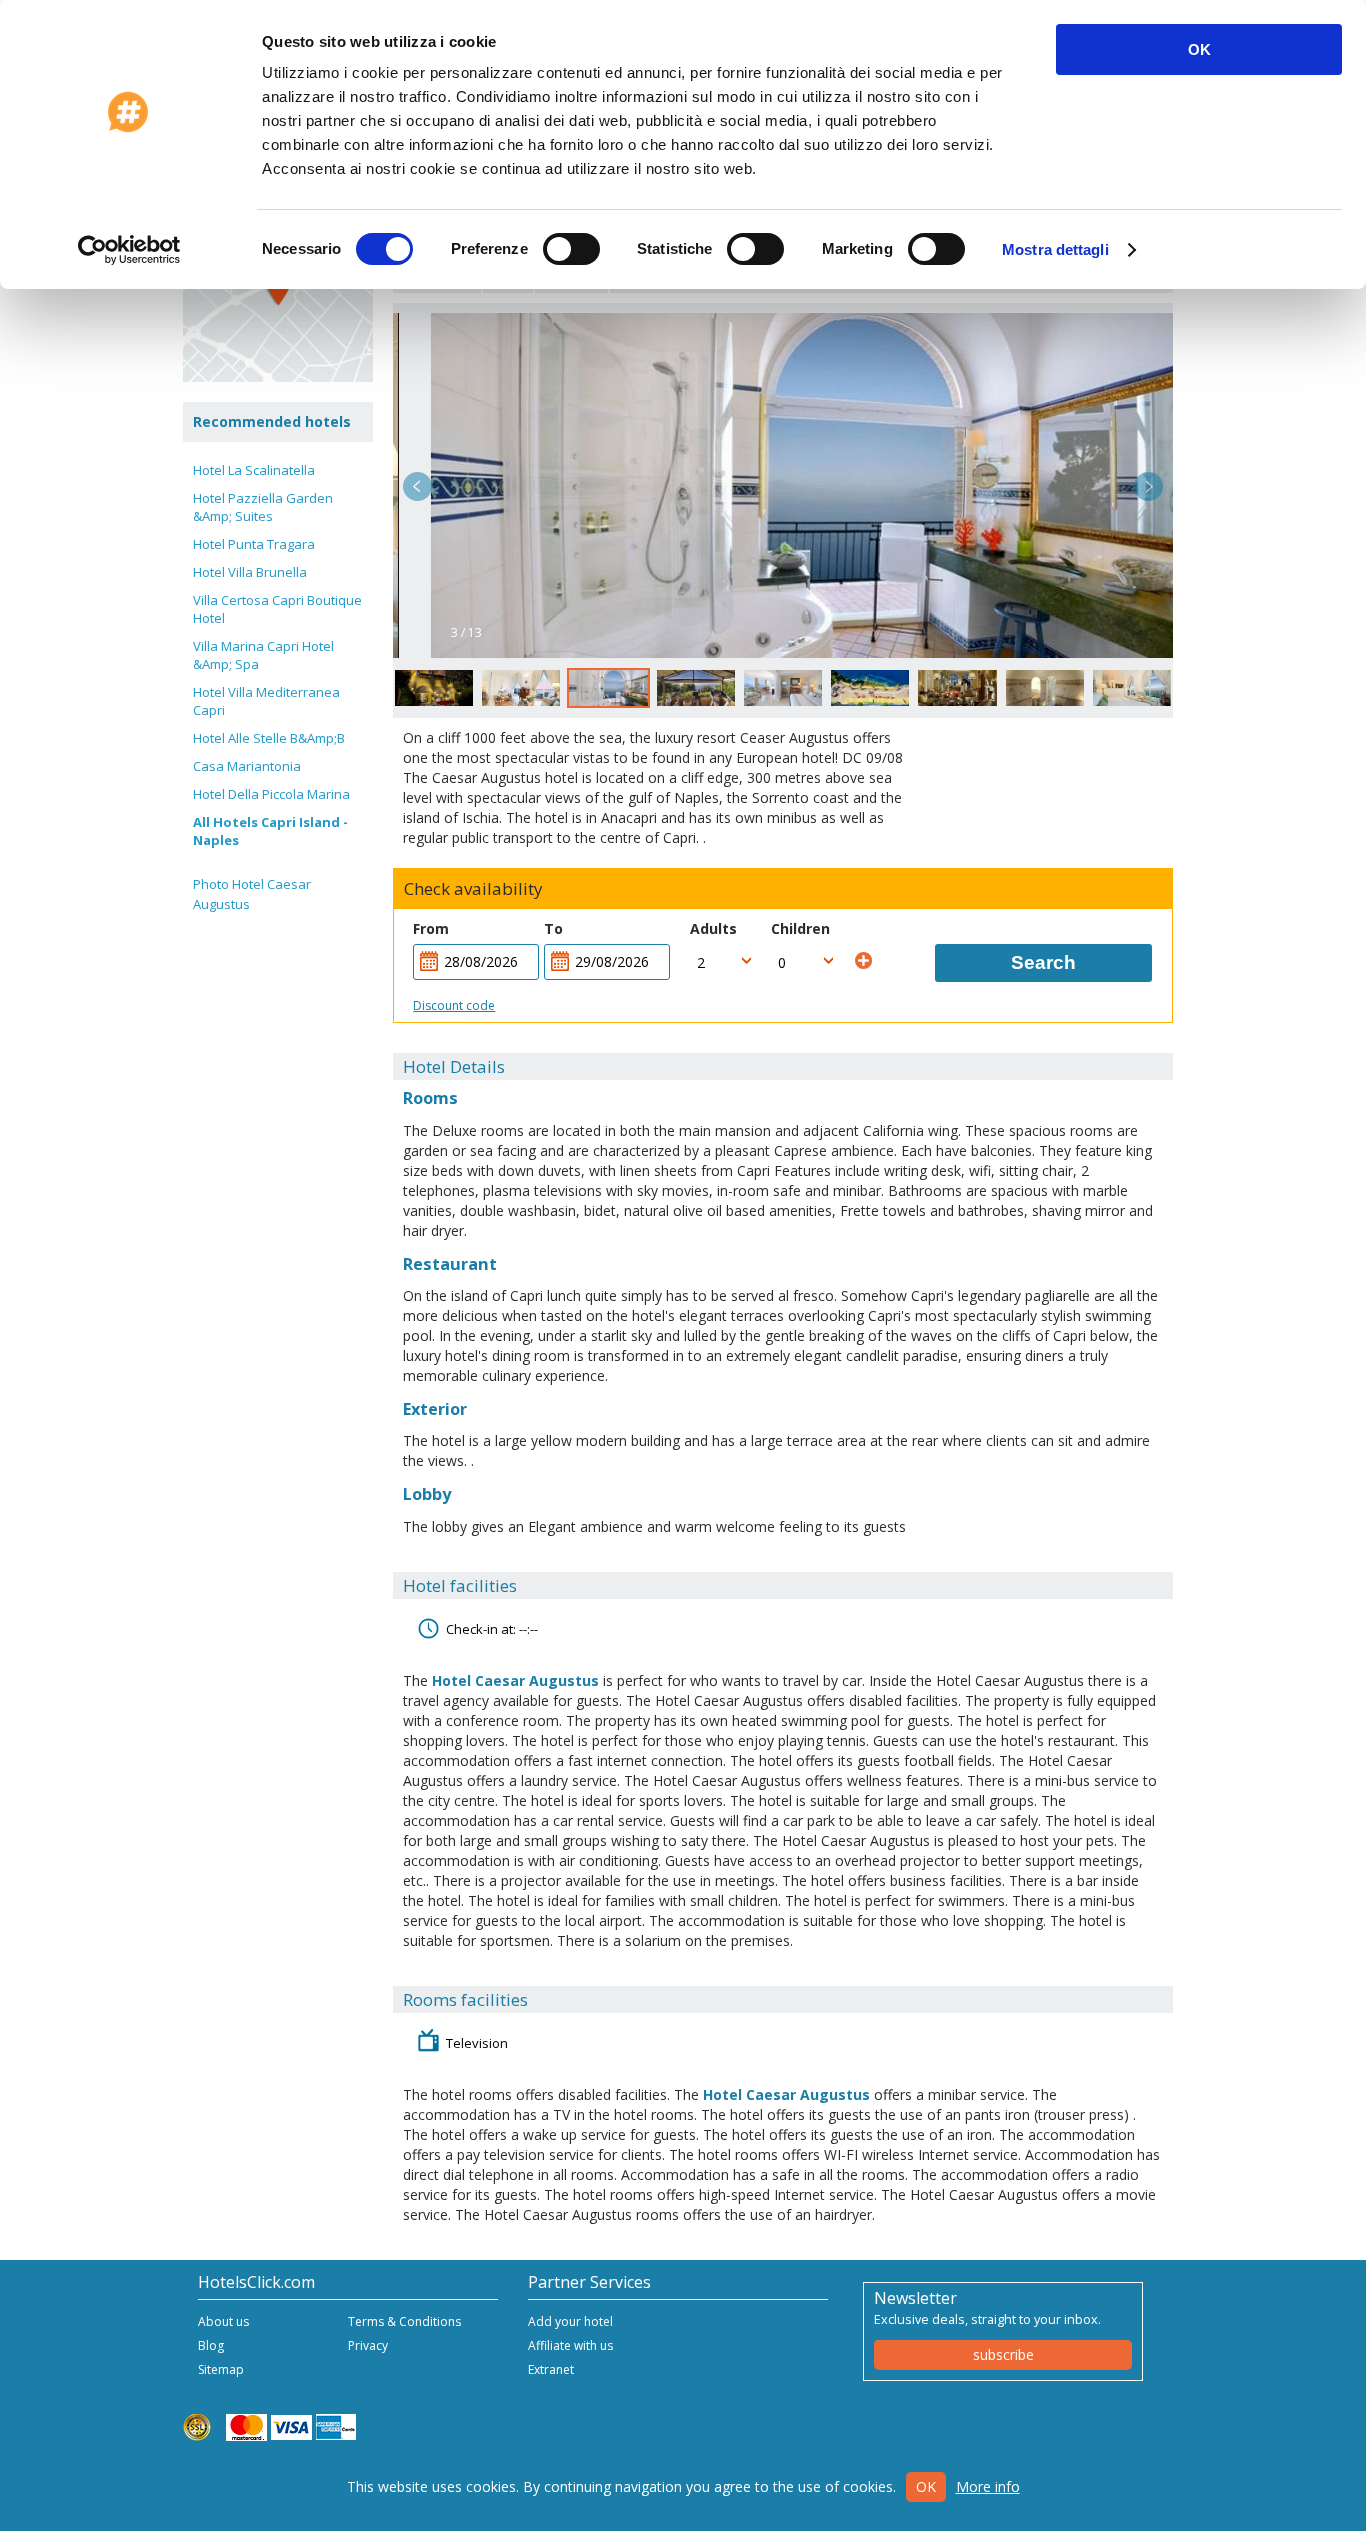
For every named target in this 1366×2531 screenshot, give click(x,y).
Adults (713, 928)
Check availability (473, 889)
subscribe (1003, 2354)
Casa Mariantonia (247, 766)
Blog (211, 2345)
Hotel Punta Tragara (254, 544)
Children (800, 928)
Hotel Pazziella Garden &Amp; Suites (263, 507)
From (431, 928)
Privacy (368, 2345)
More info (988, 2486)
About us (223, 2321)
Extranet (551, 2369)
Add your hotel (570, 2321)
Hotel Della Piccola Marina (271, 794)
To (553, 928)
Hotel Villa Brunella (250, 572)
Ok (926, 2486)
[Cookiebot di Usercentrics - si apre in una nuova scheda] (129, 250)
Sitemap (221, 2369)
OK (1199, 49)
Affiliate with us (570, 2345)
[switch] (571, 249)
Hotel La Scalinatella (254, 470)
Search (1043, 962)
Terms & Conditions (404, 2321)
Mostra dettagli (1055, 249)
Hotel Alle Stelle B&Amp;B (269, 738)
